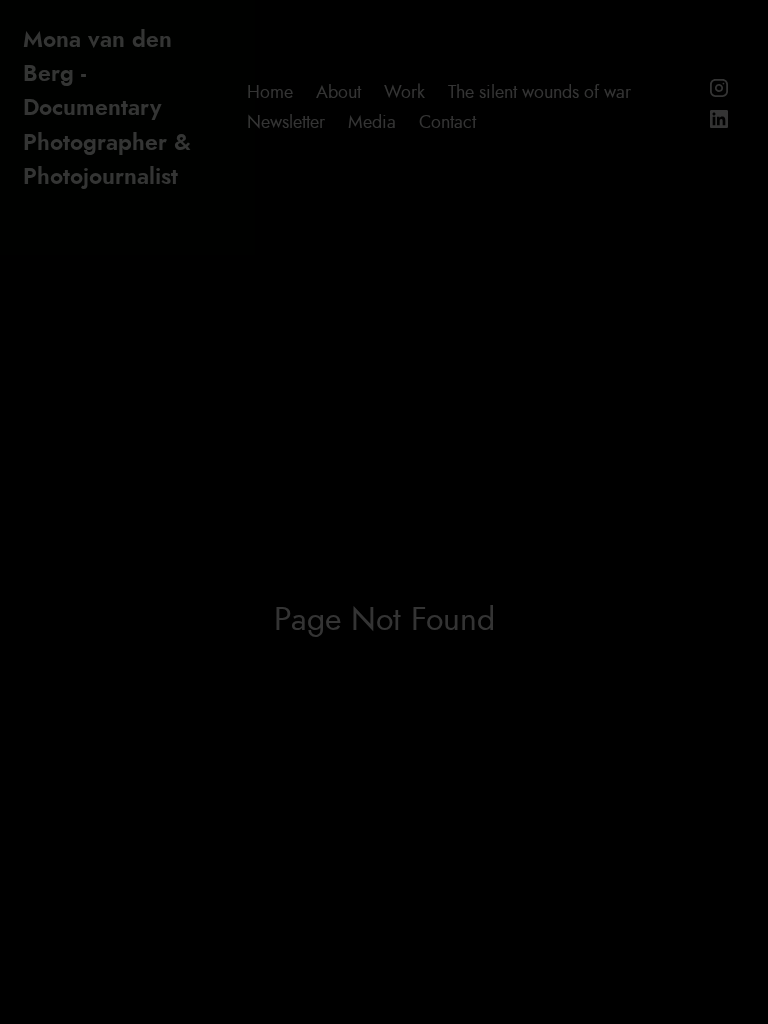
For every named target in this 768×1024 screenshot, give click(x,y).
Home (270, 92)
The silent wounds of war (539, 92)
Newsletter (286, 122)
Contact (447, 122)
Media (372, 122)
